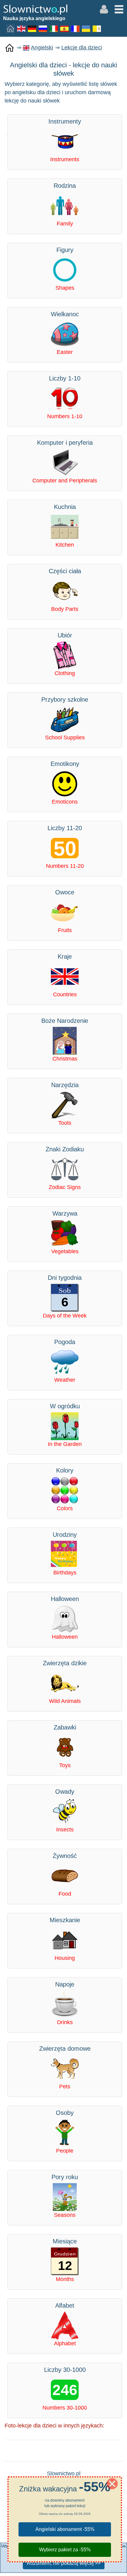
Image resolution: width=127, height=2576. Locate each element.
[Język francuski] (76, 28)
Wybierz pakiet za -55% (65, 2550)
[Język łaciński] (97, 28)
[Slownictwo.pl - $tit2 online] (35, 9)
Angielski (42, 48)
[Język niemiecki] (32, 28)
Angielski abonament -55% (65, 2529)
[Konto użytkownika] (104, 9)
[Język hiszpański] (65, 28)
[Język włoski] (54, 28)
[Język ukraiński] (86, 28)
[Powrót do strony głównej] (10, 48)
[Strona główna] (11, 28)
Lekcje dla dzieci (82, 48)
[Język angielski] (22, 28)
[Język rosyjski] (43, 28)
